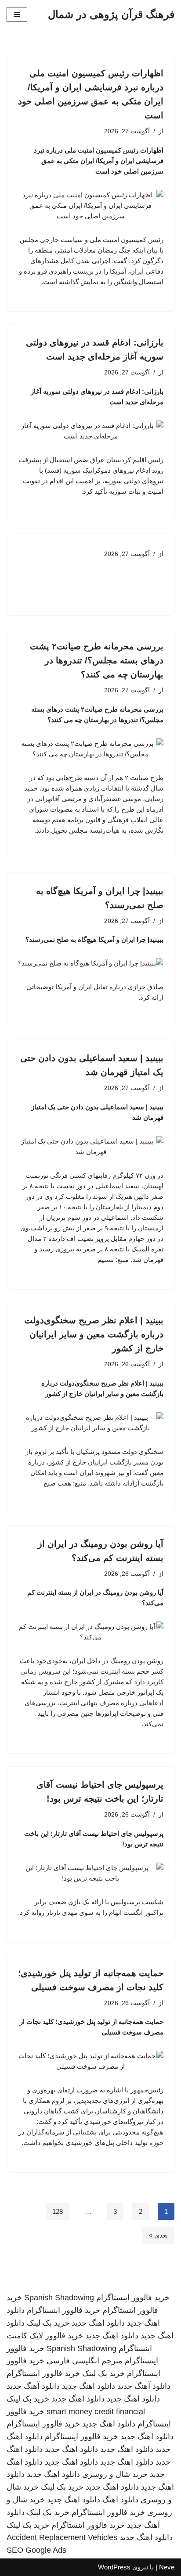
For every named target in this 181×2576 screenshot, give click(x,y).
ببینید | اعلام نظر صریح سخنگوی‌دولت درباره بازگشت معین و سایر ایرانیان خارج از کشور (94, 1334)
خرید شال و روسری (115, 2474)
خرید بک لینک (48, 2323)
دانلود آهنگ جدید (144, 2386)
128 (58, 2211)
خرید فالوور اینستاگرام (133, 2298)
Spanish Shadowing (59, 2298)
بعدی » (158, 2235)
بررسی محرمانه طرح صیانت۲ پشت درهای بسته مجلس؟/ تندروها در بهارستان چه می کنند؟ (97, 660)
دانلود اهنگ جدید (98, 2323)
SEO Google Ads (36, 2550)
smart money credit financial (96, 2412)
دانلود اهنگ (120, 2500)
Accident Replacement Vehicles (62, 2537)
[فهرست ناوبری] (17, 14)
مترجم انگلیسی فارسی (85, 2361)
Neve (167, 2567)
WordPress (114, 2567)
